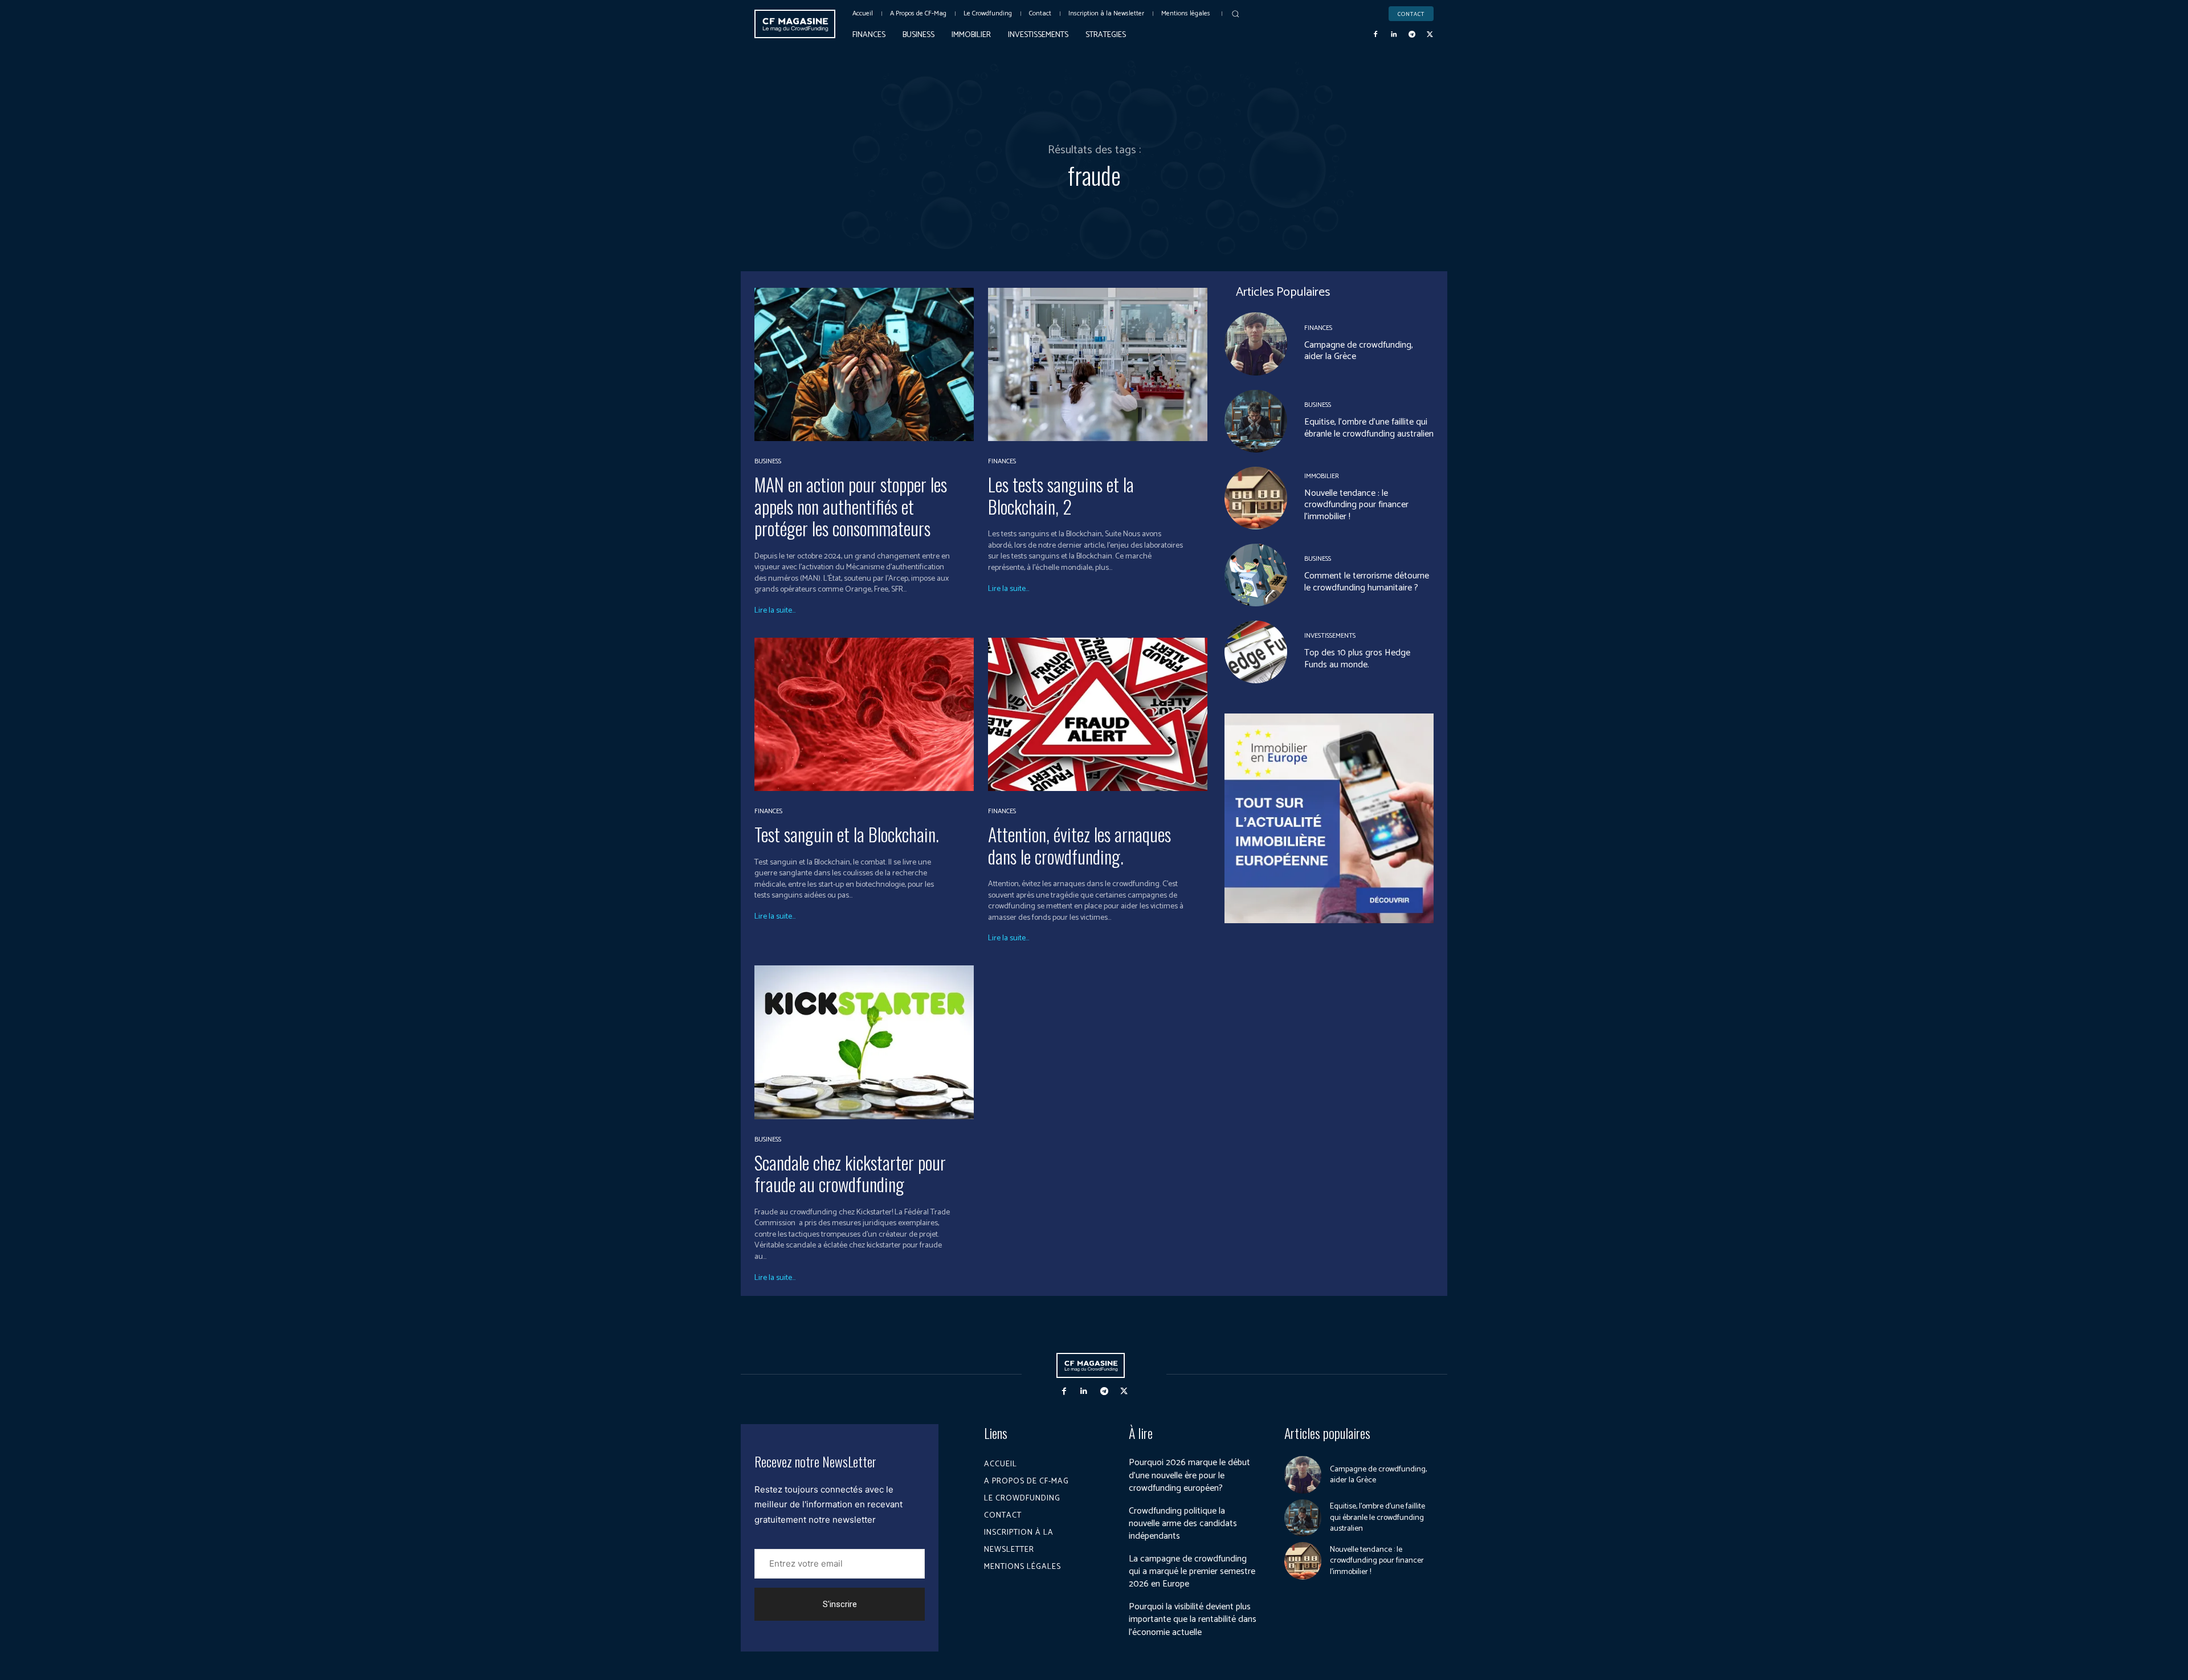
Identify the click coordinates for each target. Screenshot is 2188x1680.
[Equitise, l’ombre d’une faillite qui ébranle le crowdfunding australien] (1256, 421)
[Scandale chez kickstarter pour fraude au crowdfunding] (864, 1042)
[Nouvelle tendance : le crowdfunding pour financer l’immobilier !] (1256, 498)
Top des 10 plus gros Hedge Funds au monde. (1357, 659)
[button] (1235, 14)
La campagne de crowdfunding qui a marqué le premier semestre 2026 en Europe (1192, 1572)
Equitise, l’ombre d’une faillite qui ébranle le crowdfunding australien (1369, 428)
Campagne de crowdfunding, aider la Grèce (1359, 351)
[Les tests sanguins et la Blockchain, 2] (1098, 364)
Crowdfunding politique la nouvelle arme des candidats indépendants (1183, 1524)
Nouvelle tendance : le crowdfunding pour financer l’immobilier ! (1356, 505)
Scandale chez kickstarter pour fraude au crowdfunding (850, 1173)
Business (768, 462)
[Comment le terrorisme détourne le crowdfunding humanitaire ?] (1256, 575)
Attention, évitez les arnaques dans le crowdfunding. (1079, 845)
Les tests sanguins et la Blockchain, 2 (1061, 495)
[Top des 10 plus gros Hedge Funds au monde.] (1256, 652)
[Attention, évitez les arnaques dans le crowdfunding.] (1098, 714)
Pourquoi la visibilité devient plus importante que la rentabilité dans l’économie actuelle (1193, 1620)
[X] (1430, 35)
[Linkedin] (1394, 35)
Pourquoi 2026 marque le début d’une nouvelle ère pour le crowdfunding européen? (1189, 1475)
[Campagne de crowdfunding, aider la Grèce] (1256, 344)
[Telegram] (1412, 35)
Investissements (1330, 636)
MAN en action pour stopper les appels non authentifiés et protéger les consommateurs (851, 506)
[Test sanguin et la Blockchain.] (864, 714)
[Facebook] (1376, 35)
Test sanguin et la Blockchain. (847, 834)
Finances (1002, 462)
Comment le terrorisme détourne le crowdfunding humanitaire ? (1367, 582)
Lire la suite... (775, 611)
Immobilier (1322, 476)
